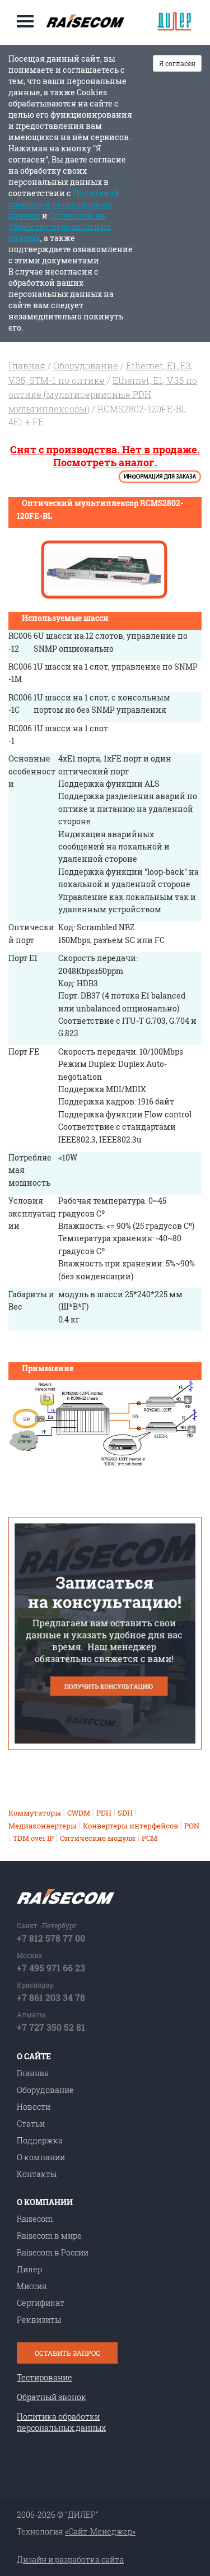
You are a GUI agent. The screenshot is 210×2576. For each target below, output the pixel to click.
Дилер (29, 2269)
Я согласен (177, 63)
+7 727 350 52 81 (51, 2027)
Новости (34, 2107)
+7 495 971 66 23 (51, 1968)
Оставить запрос (67, 2353)
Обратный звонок (52, 2397)
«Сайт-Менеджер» (100, 2531)
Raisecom (35, 2219)
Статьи (31, 2124)
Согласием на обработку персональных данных (60, 227)
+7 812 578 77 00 (51, 1938)
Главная (27, 366)
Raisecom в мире (49, 2236)
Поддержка (40, 2140)
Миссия (32, 2286)
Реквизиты (39, 2320)
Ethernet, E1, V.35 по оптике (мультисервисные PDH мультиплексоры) (103, 394)
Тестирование (45, 2377)
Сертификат (41, 2303)
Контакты (37, 2174)
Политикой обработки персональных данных (64, 204)
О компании (41, 2157)
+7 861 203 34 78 (51, 1997)
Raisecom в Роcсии (53, 2252)
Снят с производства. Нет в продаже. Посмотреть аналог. (105, 456)
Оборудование (86, 366)
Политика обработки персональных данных (61, 2422)
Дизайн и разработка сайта (70, 2559)
